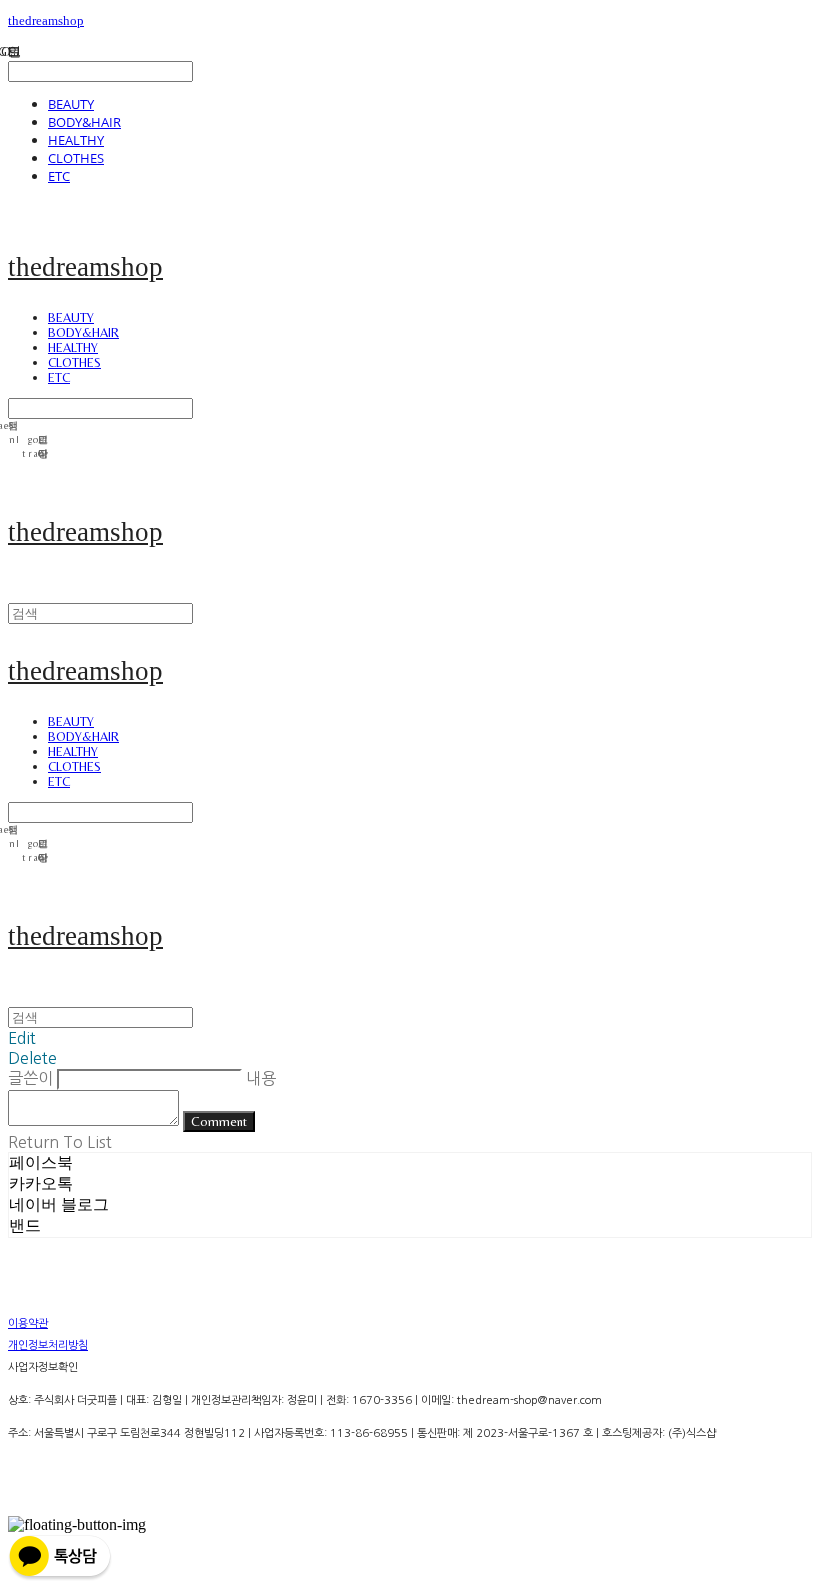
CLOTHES (76, 158)
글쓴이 (30, 1078)
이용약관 (28, 1323)
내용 (261, 1078)
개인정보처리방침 (48, 1345)
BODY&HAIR (84, 122)
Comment (219, 1121)
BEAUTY (71, 104)
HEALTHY (76, 140)
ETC (59, 176)
